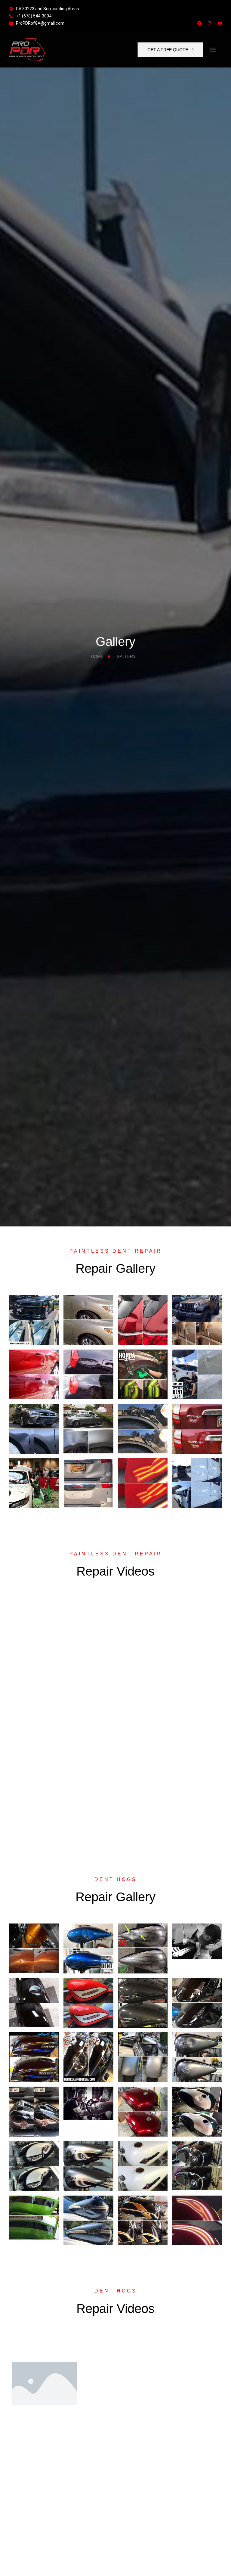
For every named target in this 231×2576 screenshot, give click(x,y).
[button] (213, 50)
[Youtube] (220, 23)
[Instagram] (210, 23)
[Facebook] (199, 23)
